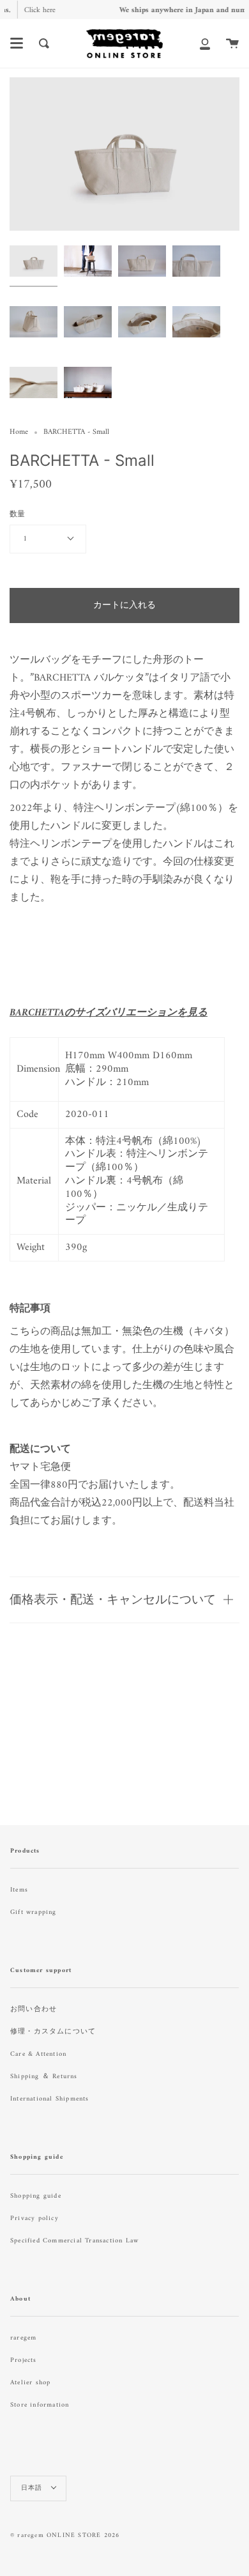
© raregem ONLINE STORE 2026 (65, 2535)
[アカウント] (205, 43)
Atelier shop (30, 2383)
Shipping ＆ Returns (44, 2077)
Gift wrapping (34, 1912)
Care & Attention (38, 2054)
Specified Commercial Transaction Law (74, 2241)
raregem (23, 2338)
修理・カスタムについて (53, 2032)
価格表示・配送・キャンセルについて (113, 1599)
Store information (40, 2405)
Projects (24, 2360)
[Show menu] (17, 43)
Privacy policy (34, 2218)
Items (19, 1890)
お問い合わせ (34, 2009)
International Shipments (50, 2099)
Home (19, 432)
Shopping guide (36, 2196)
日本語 (33, 2488)
